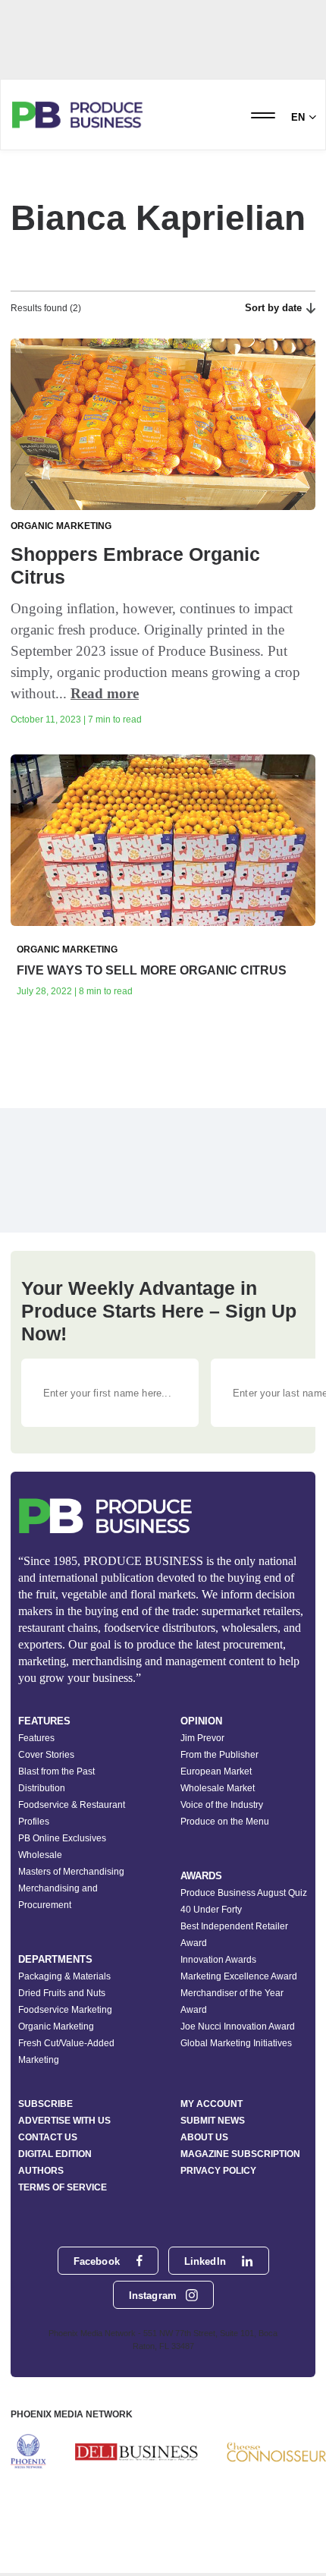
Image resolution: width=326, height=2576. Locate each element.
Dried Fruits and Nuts (62, 1993)
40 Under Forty (211, 1910)
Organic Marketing (56, 2026)
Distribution (42, 1788)
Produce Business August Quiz (244, 1893)
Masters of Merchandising (71, 1872)
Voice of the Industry (222, 1805)
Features (36, 1738)
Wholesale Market (218, 1788)
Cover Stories (46, 1755)
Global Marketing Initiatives (236, 2043)
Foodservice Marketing (65, 2010)
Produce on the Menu (225, 1822)
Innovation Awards (218, 1960)
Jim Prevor (202, 1738)
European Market (216, 1771)
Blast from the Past (56, 1771)
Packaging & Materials (64, 1976)
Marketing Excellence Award (239, 1976)
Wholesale (40, 1855)
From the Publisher (219, 1755)
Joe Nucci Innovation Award (238, 2026)
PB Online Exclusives (62, 1838)
